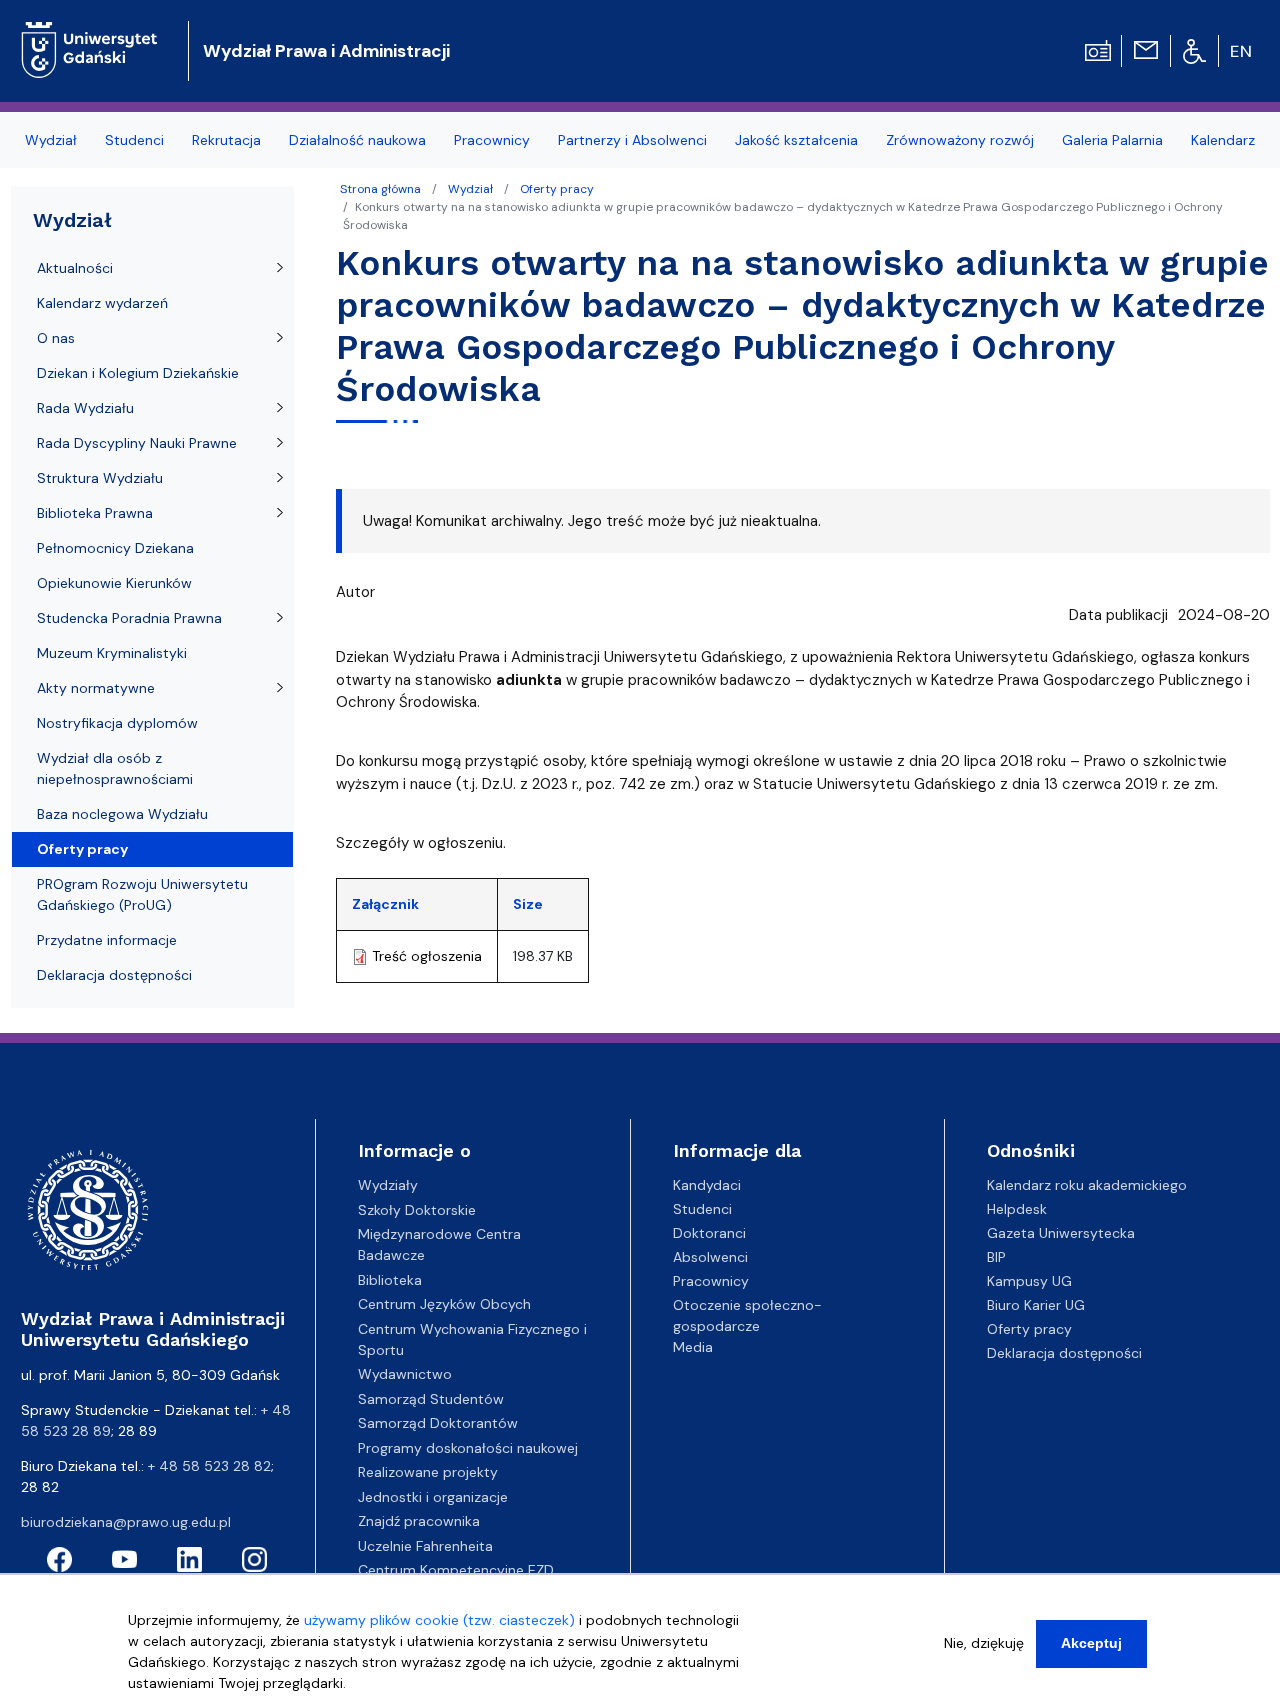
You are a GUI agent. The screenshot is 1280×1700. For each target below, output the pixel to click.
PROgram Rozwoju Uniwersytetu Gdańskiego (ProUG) (142, 894)
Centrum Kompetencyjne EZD (456, 1570)
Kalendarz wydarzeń (102, 303)
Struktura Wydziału (100, 478)
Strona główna (380, 189)
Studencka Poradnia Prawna (129, 618)
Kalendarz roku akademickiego (1087, 1185)
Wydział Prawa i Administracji (326, 51)
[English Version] (1242, 51)
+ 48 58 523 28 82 (209, 1466)
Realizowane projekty (428, 1472)
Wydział (470, 189)
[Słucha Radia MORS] (1098, 49)
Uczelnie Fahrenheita (425, 1546)
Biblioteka (390, 1280)
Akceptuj (1091, 1643)
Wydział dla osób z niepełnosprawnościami (115, 768)
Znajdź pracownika (419, 1521)
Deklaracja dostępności (114, 975)
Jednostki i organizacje (433, 1497)
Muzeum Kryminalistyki (112, 653)
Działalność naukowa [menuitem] (357, 140)
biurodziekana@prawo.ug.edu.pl (126, 1522)
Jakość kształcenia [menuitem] (796, 140)
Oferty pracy (557, 189)
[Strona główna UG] (89, 34)
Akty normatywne (96, 688)
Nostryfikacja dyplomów (117, 723)
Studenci (702, 1209)
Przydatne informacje (107, 940)
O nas (56, 338)
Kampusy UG (1029, 1281)
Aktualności (75, 268)
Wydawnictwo (405, 1374)
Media (693, 1347)
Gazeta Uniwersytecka (1061, 1233)
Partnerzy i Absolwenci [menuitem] (632, 140)
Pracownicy (711, 1281)
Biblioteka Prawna (95, 513)
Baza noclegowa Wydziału (122, 814)
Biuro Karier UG (1036, 1305)
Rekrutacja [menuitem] (226, 140)
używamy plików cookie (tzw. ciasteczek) (439, 1620)
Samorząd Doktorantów (438, 1423)
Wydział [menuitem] (51, 140)
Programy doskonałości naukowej (468, 1448)
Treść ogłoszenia (427, 956)
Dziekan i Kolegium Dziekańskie (138, 373)
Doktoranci (709, 1233)
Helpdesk (1017, 1209)
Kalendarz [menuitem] (1223, 140)
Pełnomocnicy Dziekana (115, 548)
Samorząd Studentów (431, 1399)
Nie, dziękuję (984, 1643)
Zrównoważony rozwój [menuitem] (960, 140)
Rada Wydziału (85, 408)
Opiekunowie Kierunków (114, 583)
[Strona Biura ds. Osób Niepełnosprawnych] (1194, 50)
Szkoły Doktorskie (417, 1210)
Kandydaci (707, 1185)
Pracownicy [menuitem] (492, 140)
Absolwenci (710, 1257)
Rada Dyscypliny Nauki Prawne (137, 443)
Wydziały (388, 1185)
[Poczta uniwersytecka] (1146, 49)
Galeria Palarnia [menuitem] (1112, 140)
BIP (996, 1257)
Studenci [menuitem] (134, 140)
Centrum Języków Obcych (444, 1304)
